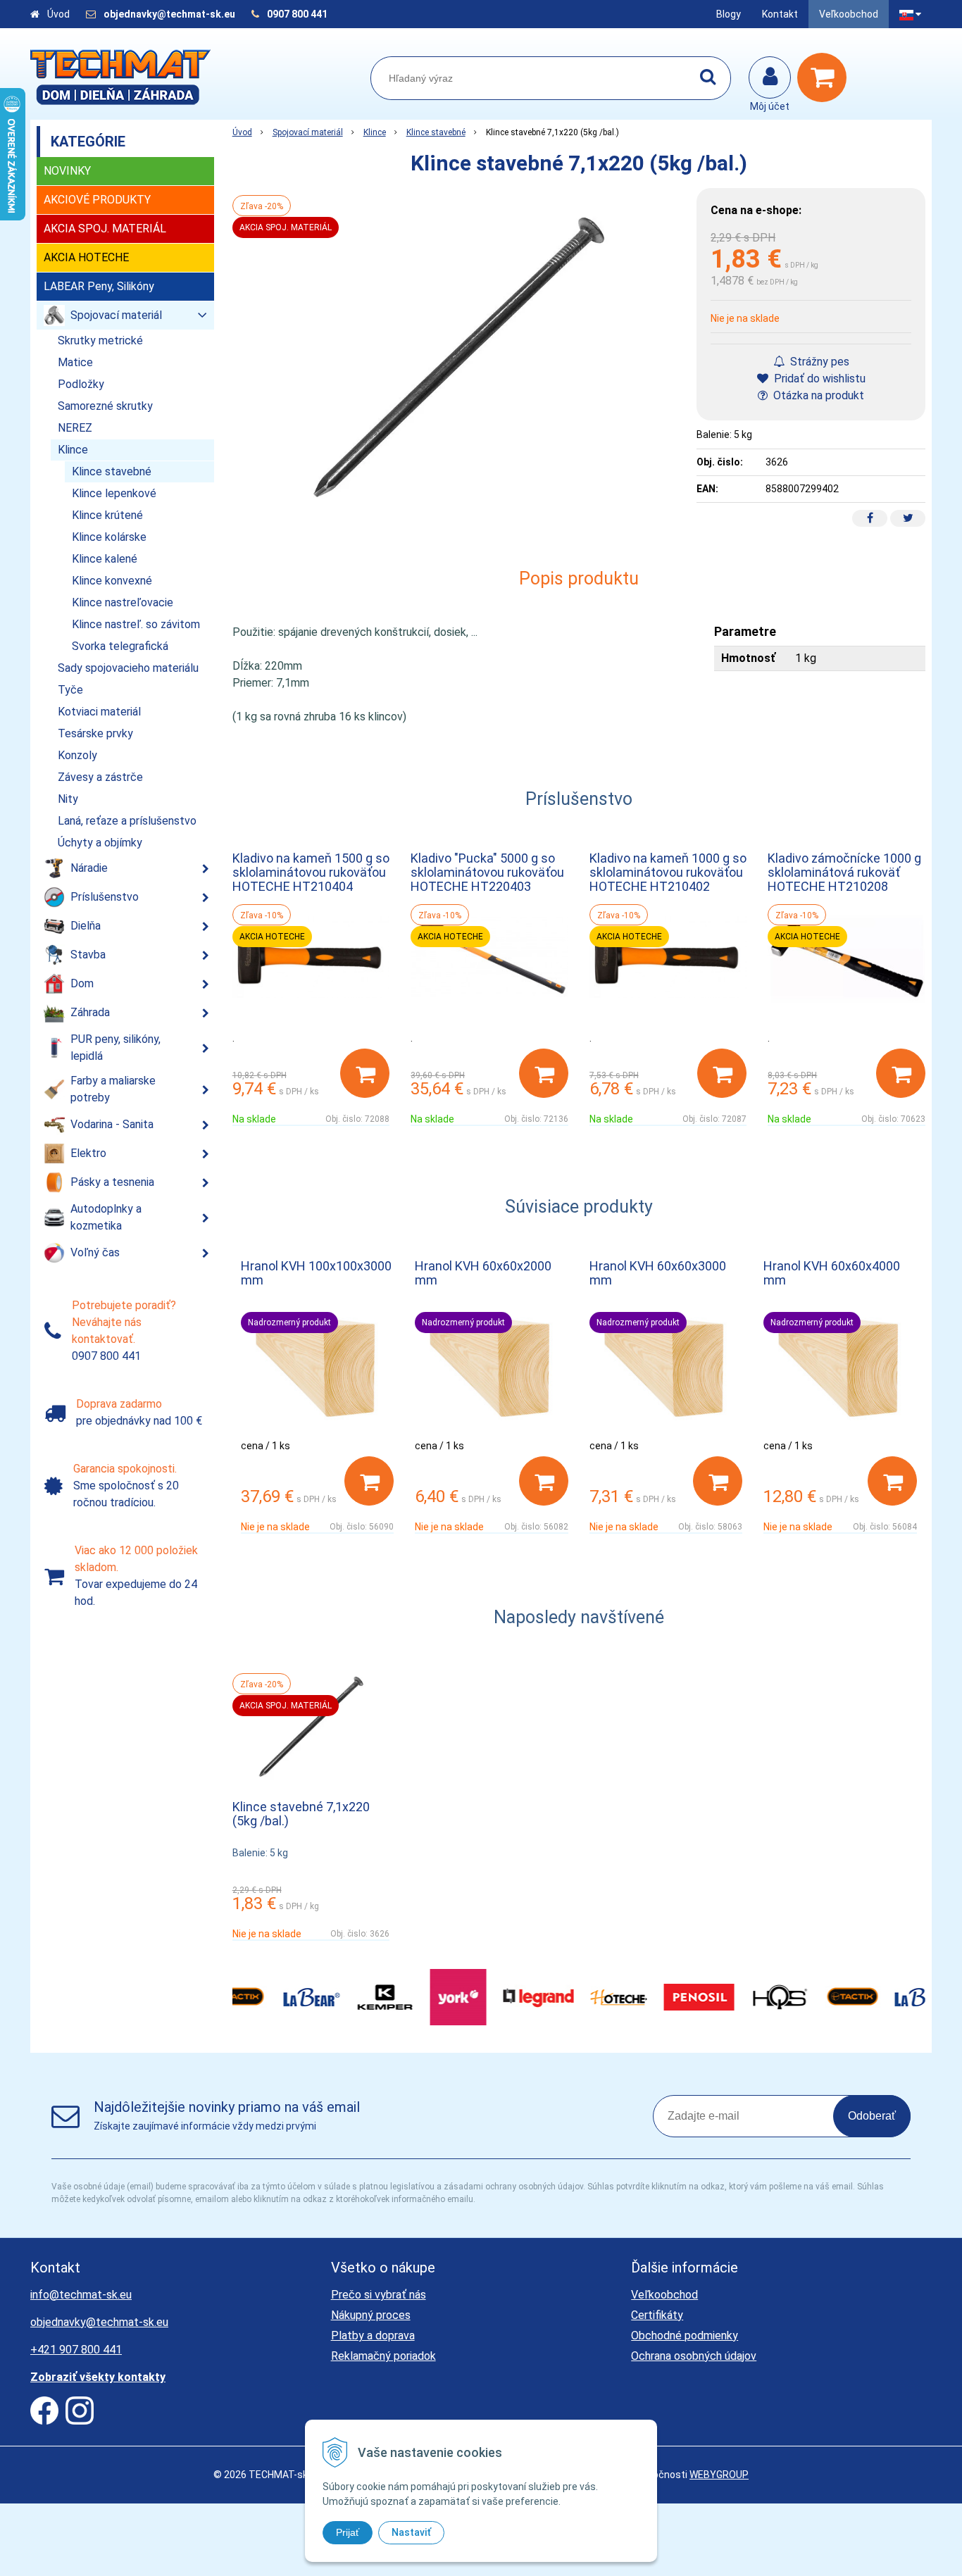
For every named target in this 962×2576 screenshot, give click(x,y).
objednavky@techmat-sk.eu (170, 14)
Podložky (81, 384)
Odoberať (872, 2116)
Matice (75, 362)
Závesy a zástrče (100, 777)
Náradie (89, 868)
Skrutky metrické (100, 340)
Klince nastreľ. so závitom (136, 624)
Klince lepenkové (114, 493)
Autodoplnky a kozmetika (106, 1217)
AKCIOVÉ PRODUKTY (97, 200)
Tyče (70, 690)
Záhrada (90, 1012)
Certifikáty (657, 2315)
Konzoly (77, 755)
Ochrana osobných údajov (694, 2356)
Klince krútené (107, 515)
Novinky (67, 171)
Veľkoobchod (849, 14)
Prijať (348, 2532)
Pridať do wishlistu (818, 379)
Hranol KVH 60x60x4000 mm (832, 1273)
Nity (68, 799)
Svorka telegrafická (120, 646)
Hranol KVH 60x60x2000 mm (483, 1273)
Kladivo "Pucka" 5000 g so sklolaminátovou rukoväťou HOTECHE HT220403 (487, 872)
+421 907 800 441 (76, 2350)
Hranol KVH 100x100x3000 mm (316, 1273)
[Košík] (825, 77)
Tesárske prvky (95, 733)
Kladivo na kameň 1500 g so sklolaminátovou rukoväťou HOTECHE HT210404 (311, 872)
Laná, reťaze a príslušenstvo (127, 821)
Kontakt (780, 14)
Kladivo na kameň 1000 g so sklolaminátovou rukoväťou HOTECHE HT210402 (668, 872)
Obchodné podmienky (685, 2336)
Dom (82, 983)
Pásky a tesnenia (112, 1182)
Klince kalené (105, 559)
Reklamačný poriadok (383, 2356)
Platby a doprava (373, 2336)
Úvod (58, 14)
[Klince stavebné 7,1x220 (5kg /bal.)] (458, 355)
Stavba (88, 955)
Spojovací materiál (308, 132)
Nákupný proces (371, 2315)
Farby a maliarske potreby (113, 1089)
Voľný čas (95, 1252)
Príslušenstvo (105, 897)
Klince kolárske (109, 537)
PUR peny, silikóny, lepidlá (115, 1048)
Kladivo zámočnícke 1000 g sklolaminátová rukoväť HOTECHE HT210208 (844, 872)
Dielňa (86, 926)
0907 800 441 (297, 14)
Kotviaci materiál (99, 712)
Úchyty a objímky (100, 843)
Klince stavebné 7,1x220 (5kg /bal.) (301, 1814)
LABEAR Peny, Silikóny (99, 286)
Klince (375, 132)
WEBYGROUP (719, 2475)
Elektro (88, 1153)
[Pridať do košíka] (365, 1073)
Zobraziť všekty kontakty (98, 2377)
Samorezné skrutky (105, 406)
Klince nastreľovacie (123, 602)
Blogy (729, 14)
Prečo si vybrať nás (379, 2295)
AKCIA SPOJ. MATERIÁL (105, 229)
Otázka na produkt (817, 395)
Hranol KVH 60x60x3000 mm (658, 1273)
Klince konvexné (112, 581)
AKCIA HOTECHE (86, 257)
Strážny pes (818, 362)
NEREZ (75, 428)
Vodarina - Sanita (112, 1124)
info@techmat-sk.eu (81, 2295)
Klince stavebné (436, 132)
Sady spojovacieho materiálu (128, 668)
